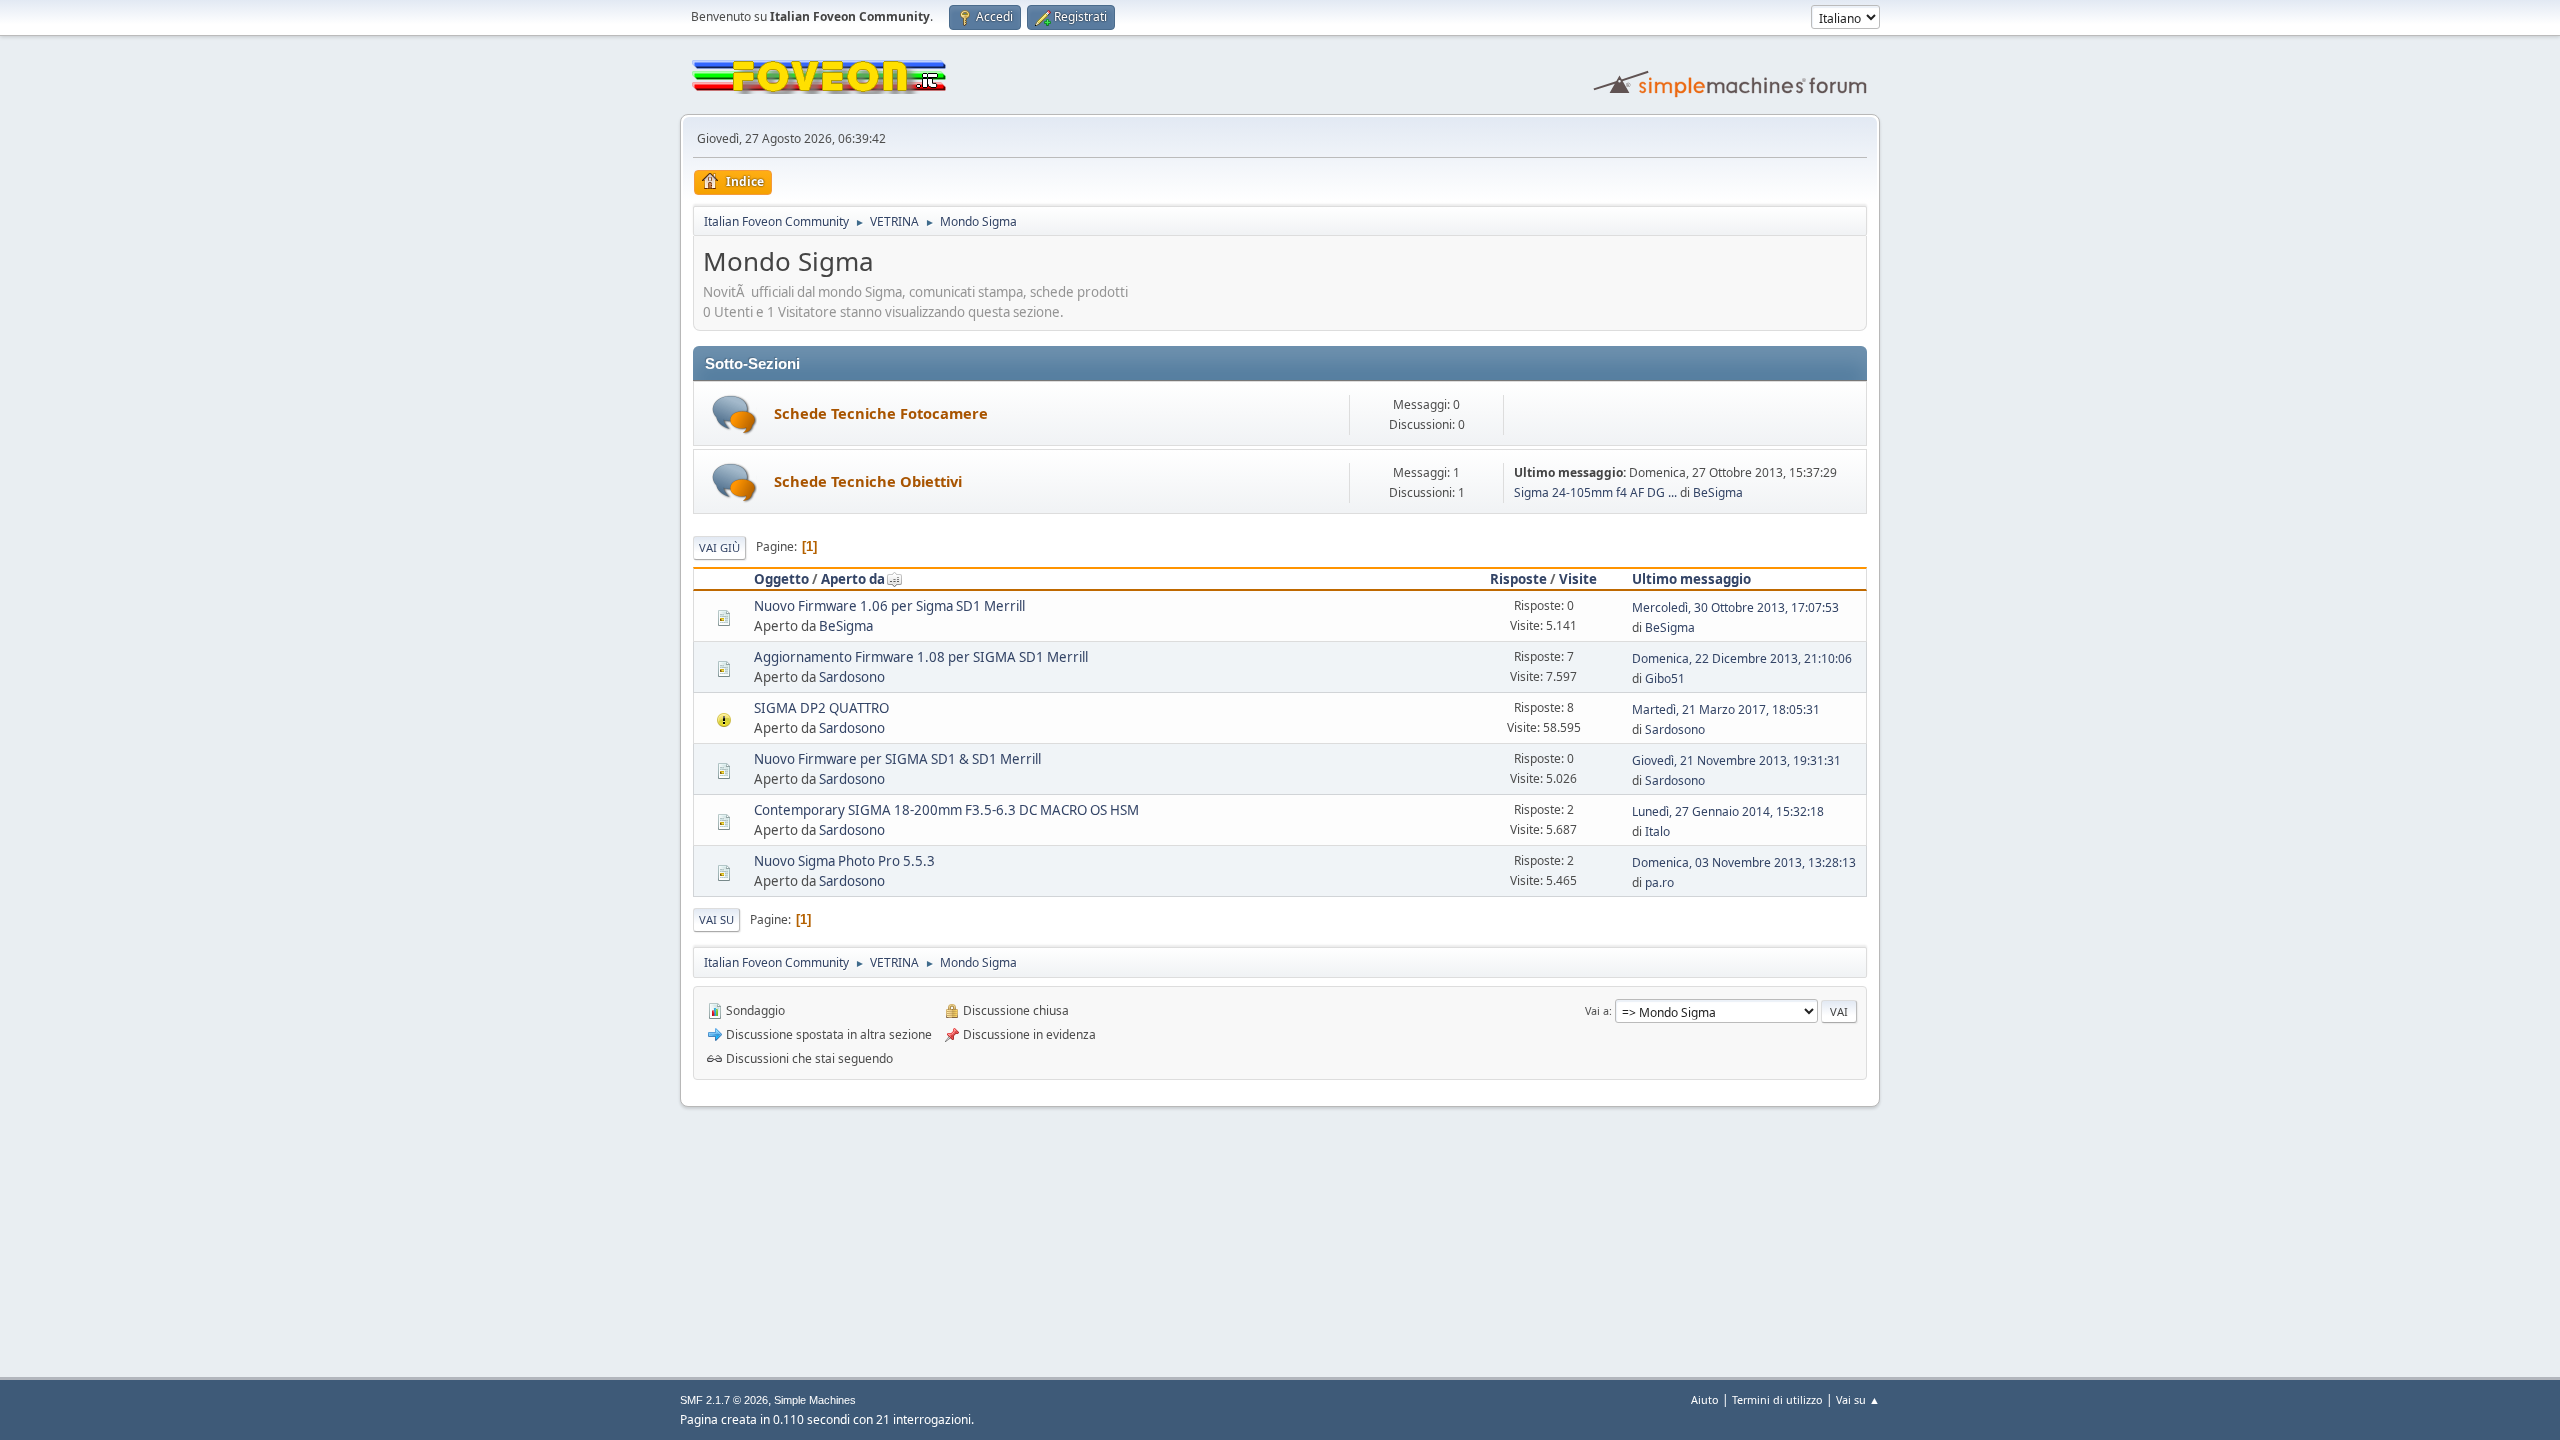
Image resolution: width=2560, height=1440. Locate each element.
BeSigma (1718, 492)
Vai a (1597, 1010)
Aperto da (853, 579)
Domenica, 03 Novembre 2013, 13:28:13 (1744, 862)
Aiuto (1705, 1399)
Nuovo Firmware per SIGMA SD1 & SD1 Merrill (897, 759)
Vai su (716, 919)
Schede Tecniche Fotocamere (881, 413)
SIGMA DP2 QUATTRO (821, 708)
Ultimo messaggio (1691, 579)
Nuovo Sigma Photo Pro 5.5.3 (844, 861)
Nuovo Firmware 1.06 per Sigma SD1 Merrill (889, 606)
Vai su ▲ (1858, 1399)
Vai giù (719, 547)
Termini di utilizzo (1777, 1399)
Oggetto (781, 579)
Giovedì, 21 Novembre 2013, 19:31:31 (1736, 760)
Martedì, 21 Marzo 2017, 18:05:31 (1726, 709)
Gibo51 (1665, 678)
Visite (1578, 579)
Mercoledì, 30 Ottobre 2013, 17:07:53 (1735, 607)
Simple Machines (815, 1400)
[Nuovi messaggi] (734, 414)
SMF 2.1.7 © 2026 (724, 1400)
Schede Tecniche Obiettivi (868, 481)
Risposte (1518, 579)
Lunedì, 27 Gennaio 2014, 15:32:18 (1728, 811)
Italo (1657, 831)
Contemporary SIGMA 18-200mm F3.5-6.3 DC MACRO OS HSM (946, 810)
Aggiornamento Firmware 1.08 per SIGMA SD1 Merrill (921, 657)
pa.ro (1659, 882)
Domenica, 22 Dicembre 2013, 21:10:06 (1742, 658)
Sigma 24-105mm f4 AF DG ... (1595, 492)
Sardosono (852, 677)
